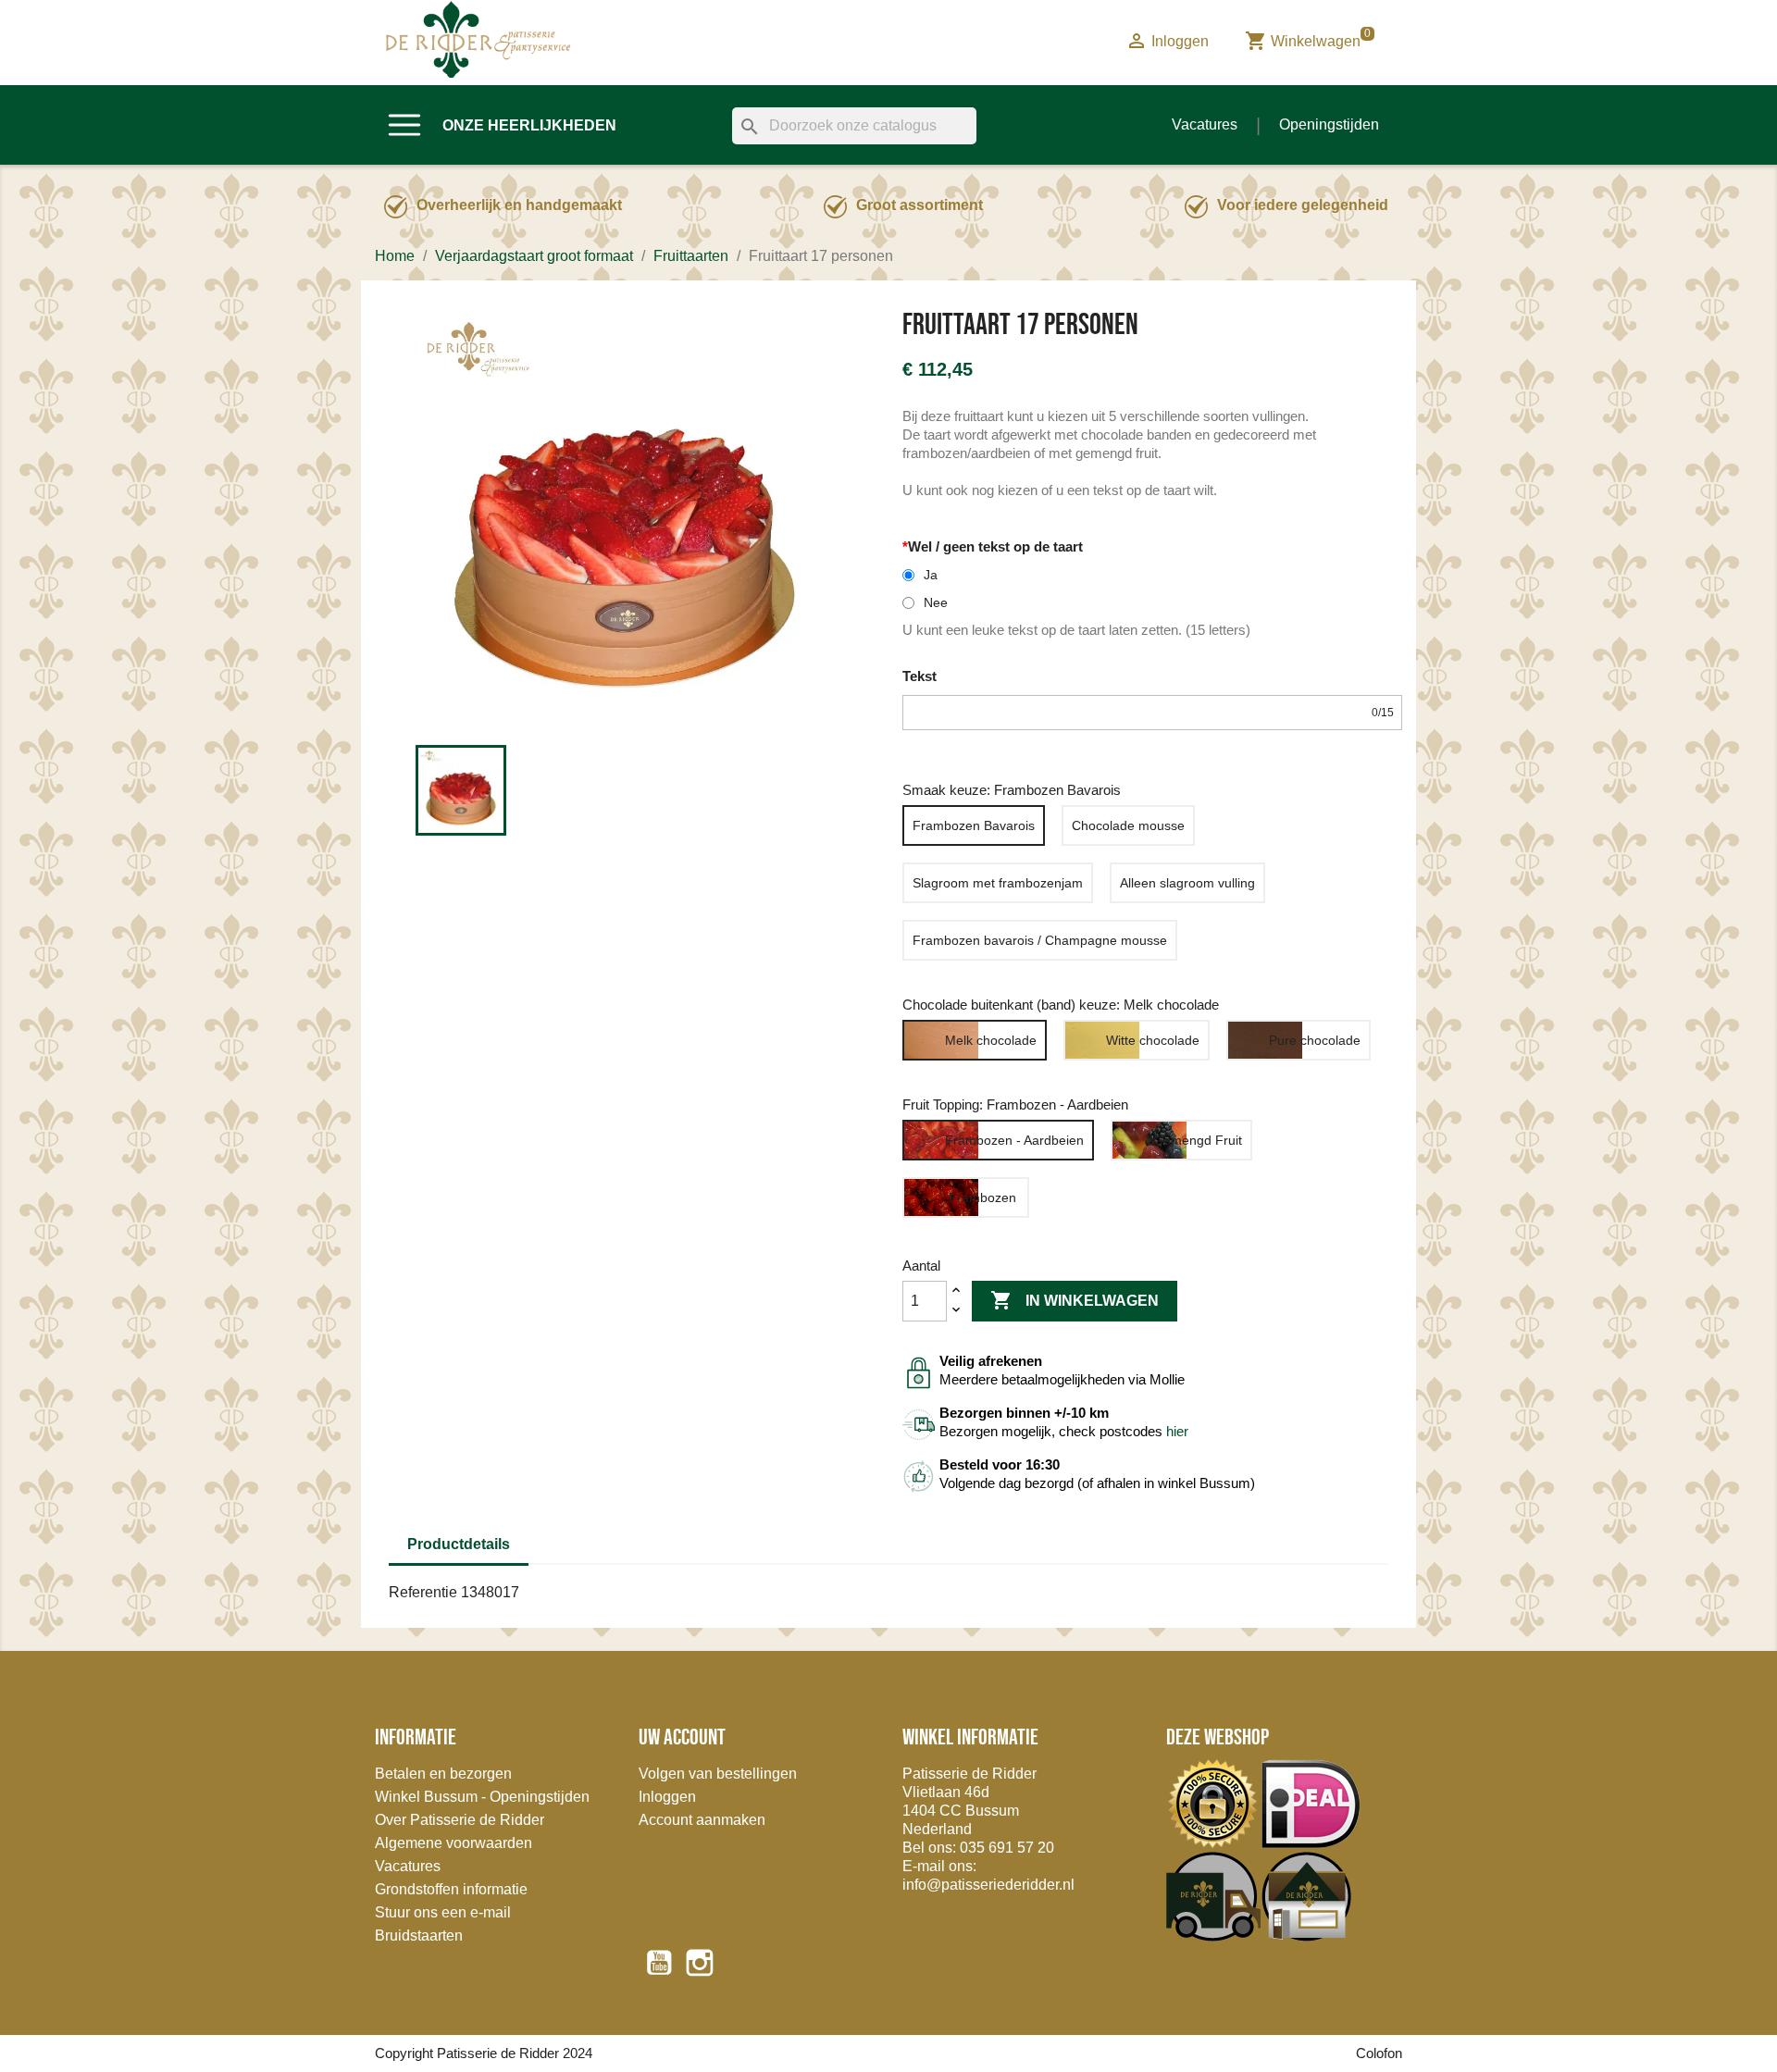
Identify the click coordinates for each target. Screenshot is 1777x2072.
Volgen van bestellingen (718, 1774)
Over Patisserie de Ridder (460, 1820)
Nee (936, 602)
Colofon (1379, 2053)
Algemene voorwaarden (454, 1843)
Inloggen (667, 1797)
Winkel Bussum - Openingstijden (482, 1797)
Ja (931, 575)
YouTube (659, 1963)
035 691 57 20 (1007, 1848)
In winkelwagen (1075, 1300)
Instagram (700, 1963)
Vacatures (1205, 124)
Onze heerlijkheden (529, 125)
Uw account (682, 1737)
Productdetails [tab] (459, 1544)
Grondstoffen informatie (451, 1889)
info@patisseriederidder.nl (988, 1885)
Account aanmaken (702, 1820)
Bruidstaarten (419, 1936)
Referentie (423, 1592)
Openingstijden (1329, 124)
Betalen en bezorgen (443, 1774)
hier (1177, 1431)
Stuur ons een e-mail (443, 1912)
